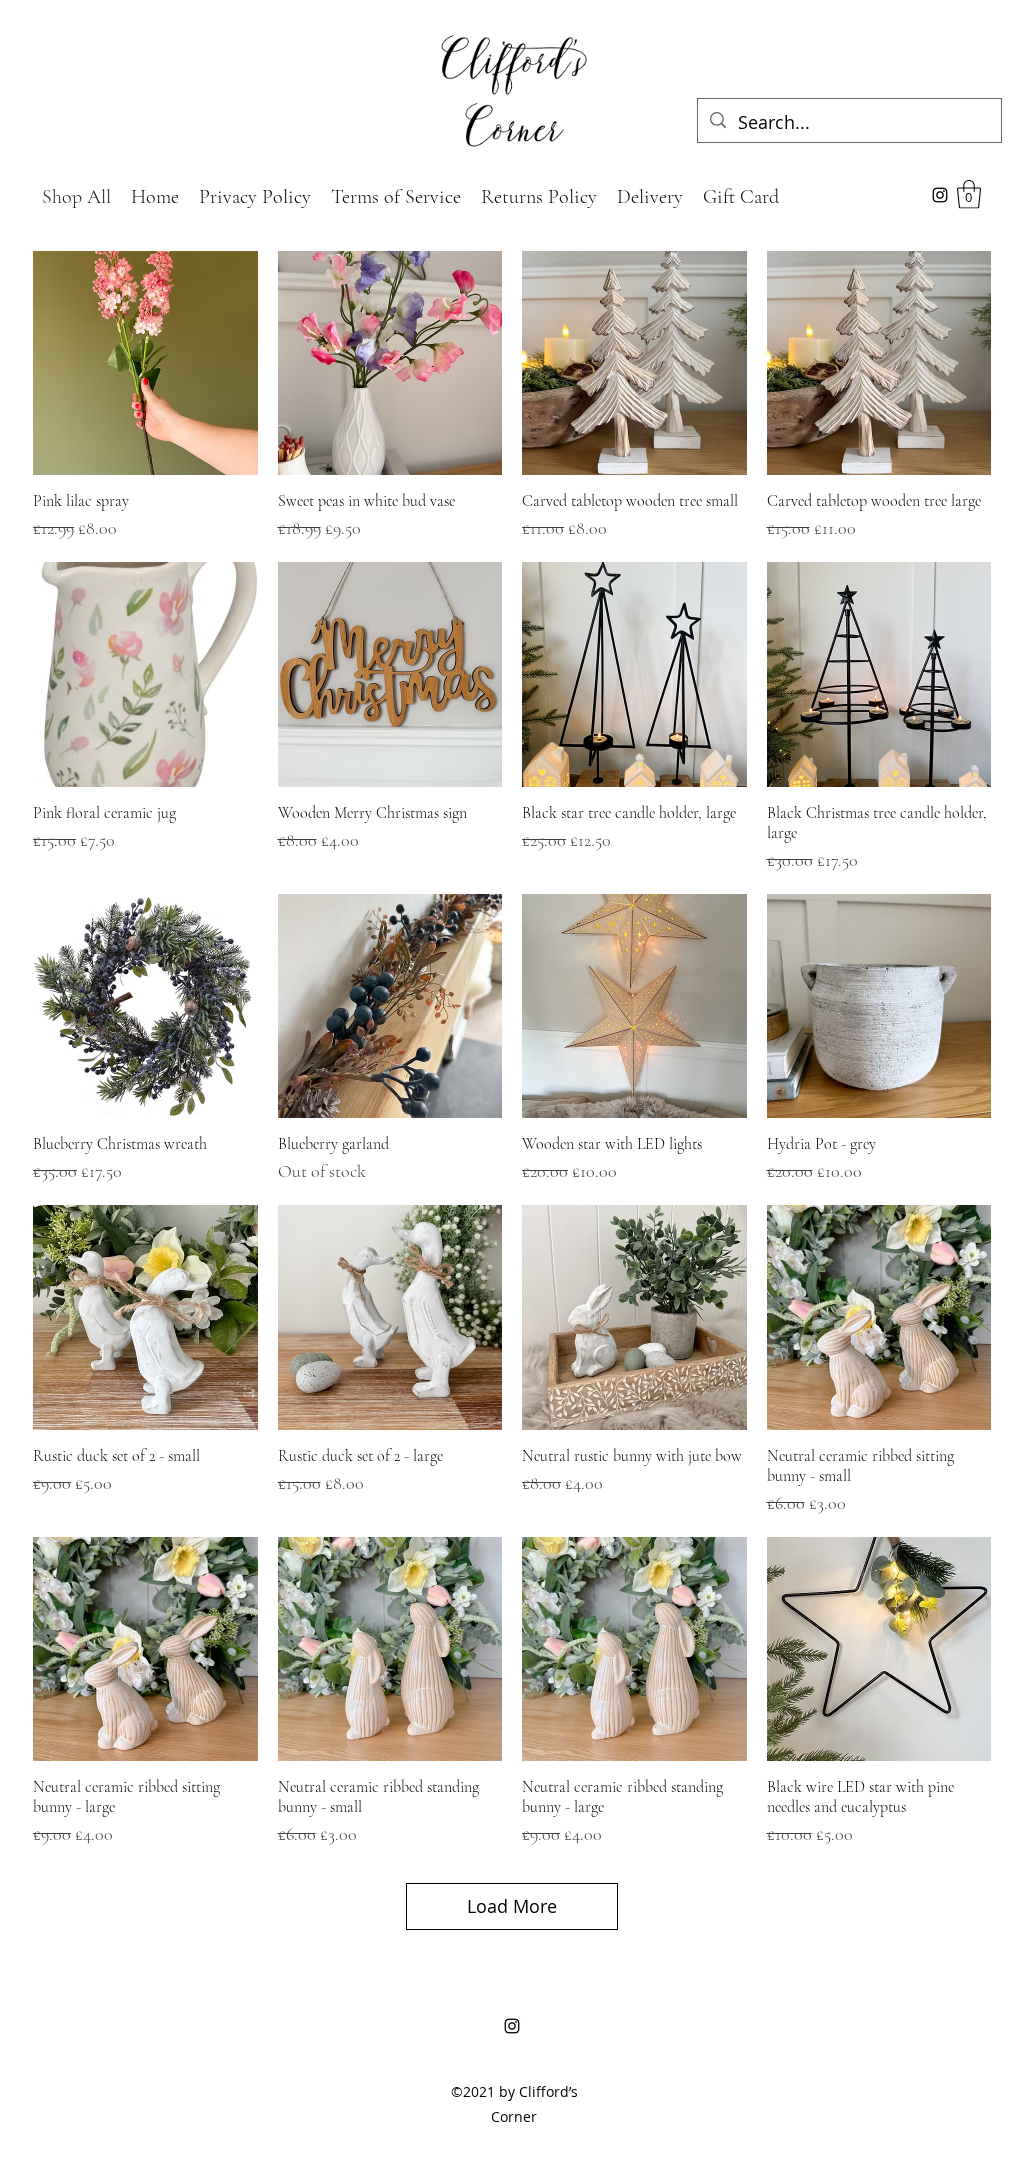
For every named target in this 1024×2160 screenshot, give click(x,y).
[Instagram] (940, 195)
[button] (969, 194)
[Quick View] (145, 363)
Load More (512, 1906)
